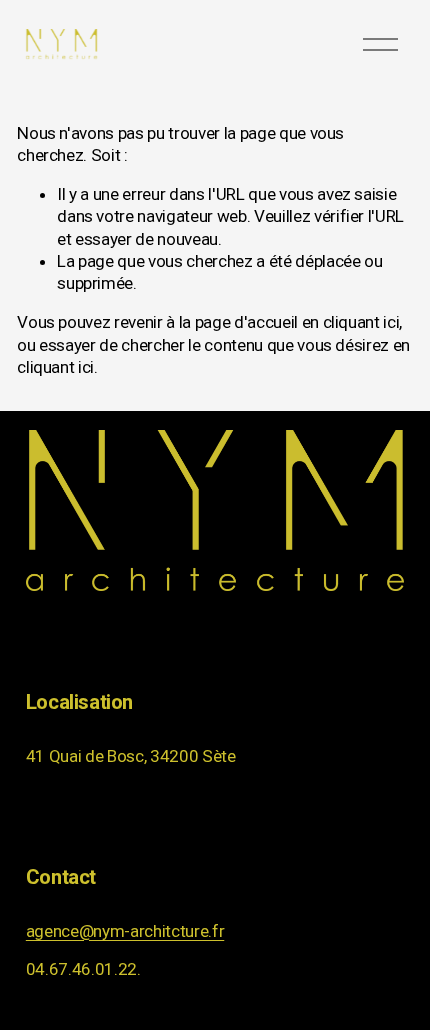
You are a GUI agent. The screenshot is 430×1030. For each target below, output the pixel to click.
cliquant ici (361, 322)
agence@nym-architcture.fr (125, 931)
